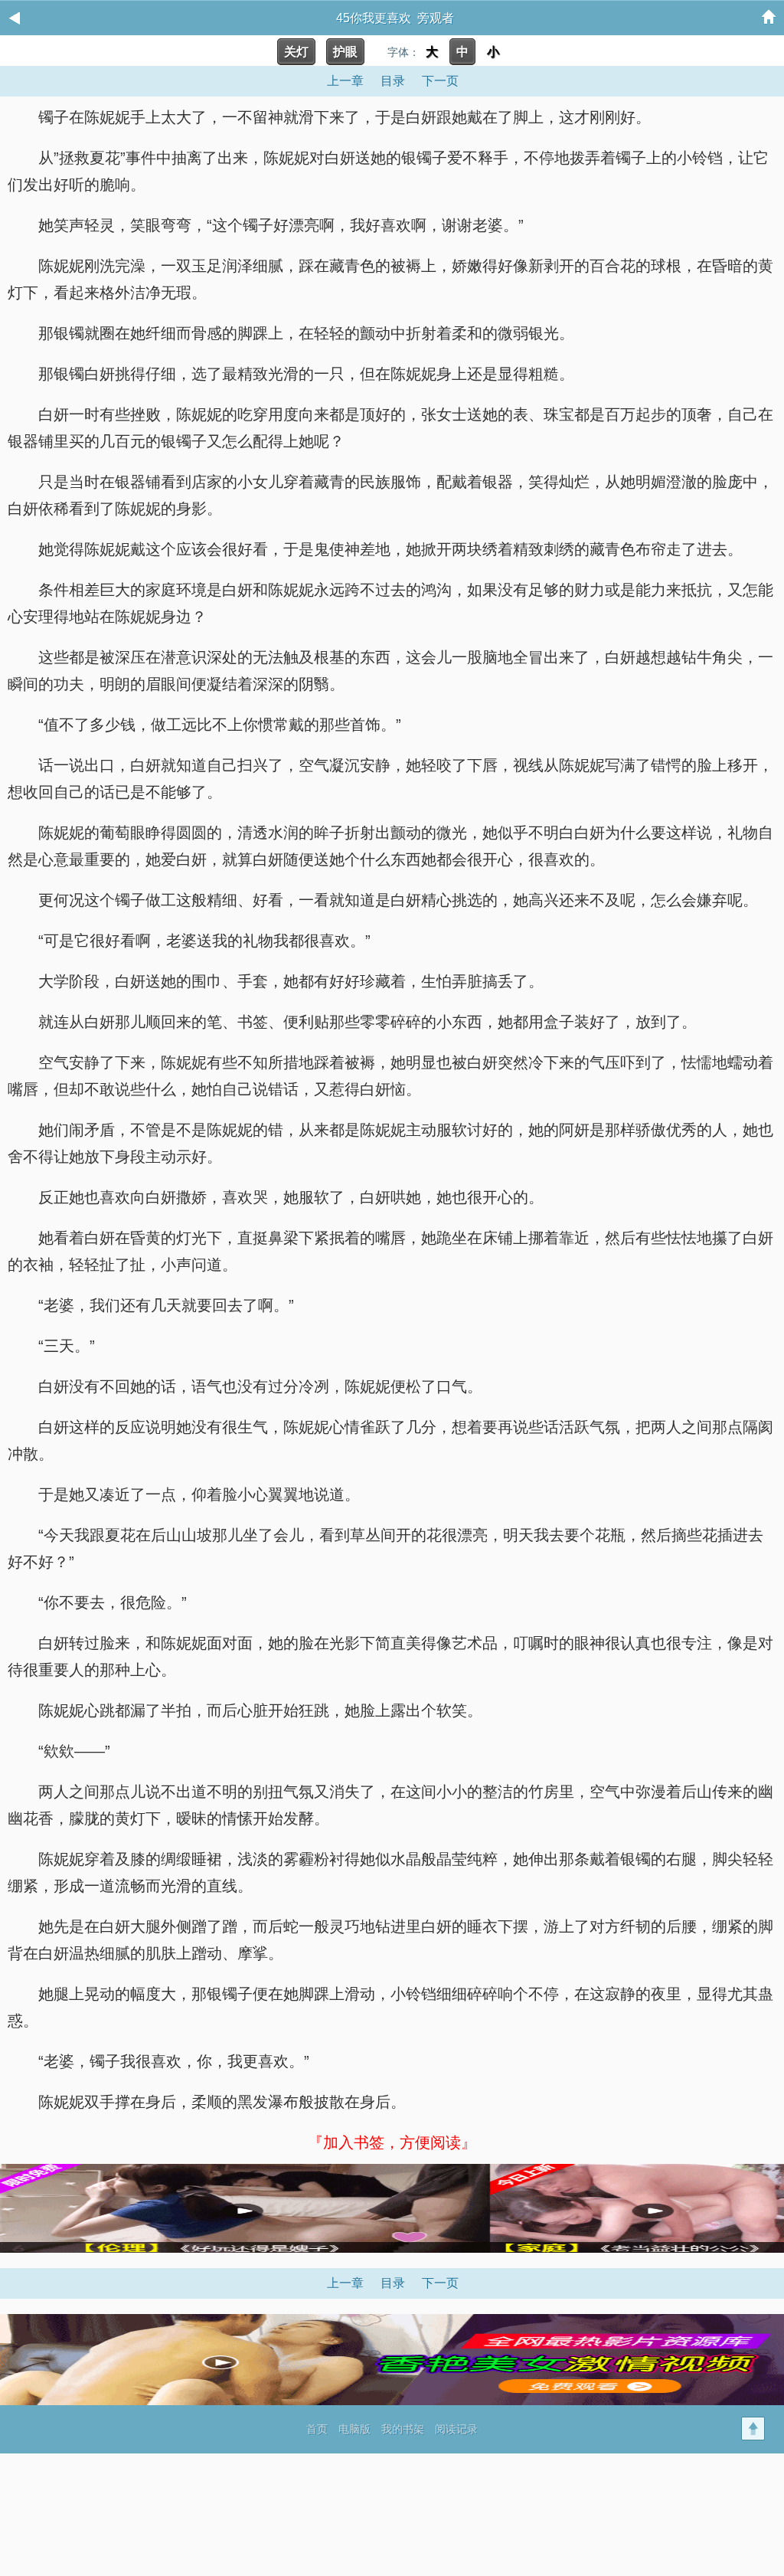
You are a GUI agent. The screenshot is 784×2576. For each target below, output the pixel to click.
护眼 (345, 52)
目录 (393, 81)
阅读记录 (456, 2429)
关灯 (296, 52)
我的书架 (403, 2429)
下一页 (440, 81)
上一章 (345, 81)
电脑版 (354, 2429)
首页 (317, 2429)
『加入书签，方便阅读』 (392, 2142)
